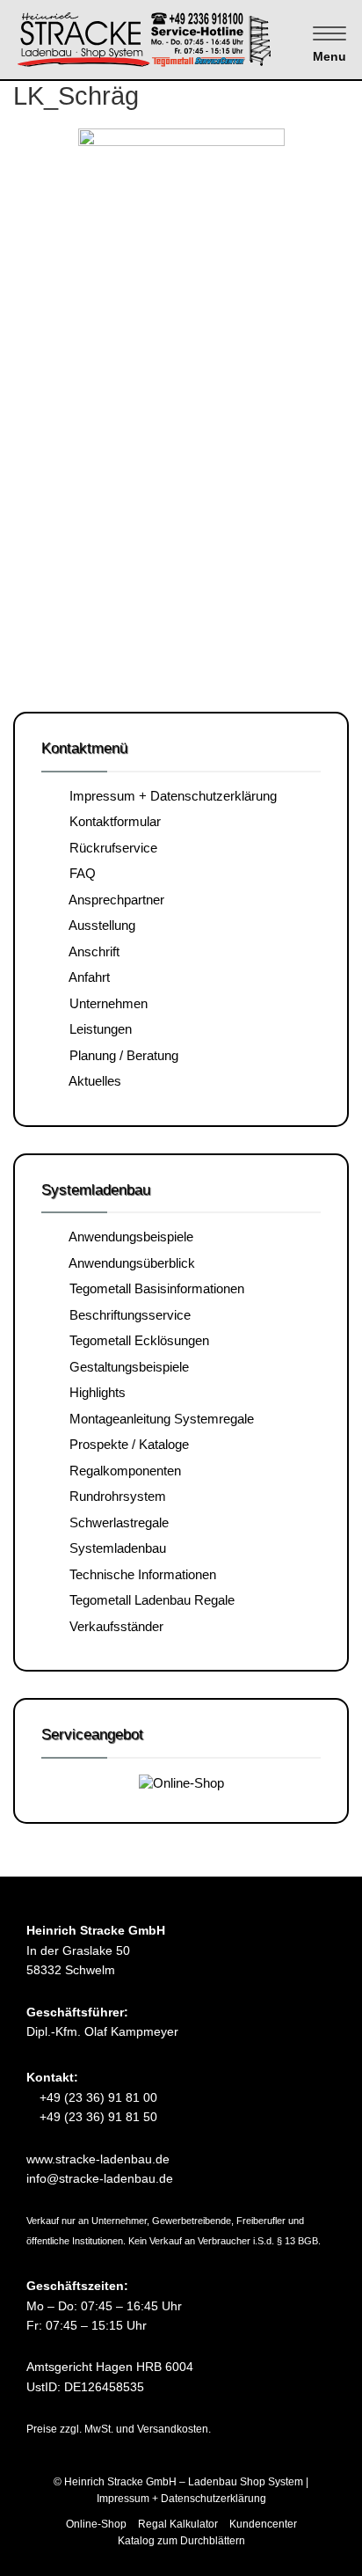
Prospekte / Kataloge (126, 1444)
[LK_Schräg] (181, 389)
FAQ (79, 873)
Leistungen (97, 1029)
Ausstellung (99, 925)
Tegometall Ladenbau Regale (148, 1600)
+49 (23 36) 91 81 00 (97, 2097)
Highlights (94, 1392)
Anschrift (91, 951)
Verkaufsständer (113, 1626)
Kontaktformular (112, 821)
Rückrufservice (110, 848)
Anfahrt (86, 977)
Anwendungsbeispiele (128, 1237)
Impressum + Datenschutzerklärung (170, 796)
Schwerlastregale (116, 1522)
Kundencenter (263, 2524)
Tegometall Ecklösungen (136, 1340)
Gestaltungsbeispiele (126, 1367)
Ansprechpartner (113, 900)
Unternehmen (105, 1003)
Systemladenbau (114, 1548)
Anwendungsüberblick (129, 1263)
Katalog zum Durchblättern (181, 2541)
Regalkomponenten (122, 1471)
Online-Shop (96, 2524)
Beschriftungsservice (127, 1315)
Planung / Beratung (120, 1055)
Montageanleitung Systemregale (158, 1419)
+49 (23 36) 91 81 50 (97, 2117)
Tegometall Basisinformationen (153, 1288)
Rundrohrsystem (114, 1496)
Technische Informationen (139, 1574)
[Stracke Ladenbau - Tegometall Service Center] (175, 38)
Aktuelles (92, 1081)
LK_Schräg (76, 96)
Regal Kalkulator (178, 2524)
